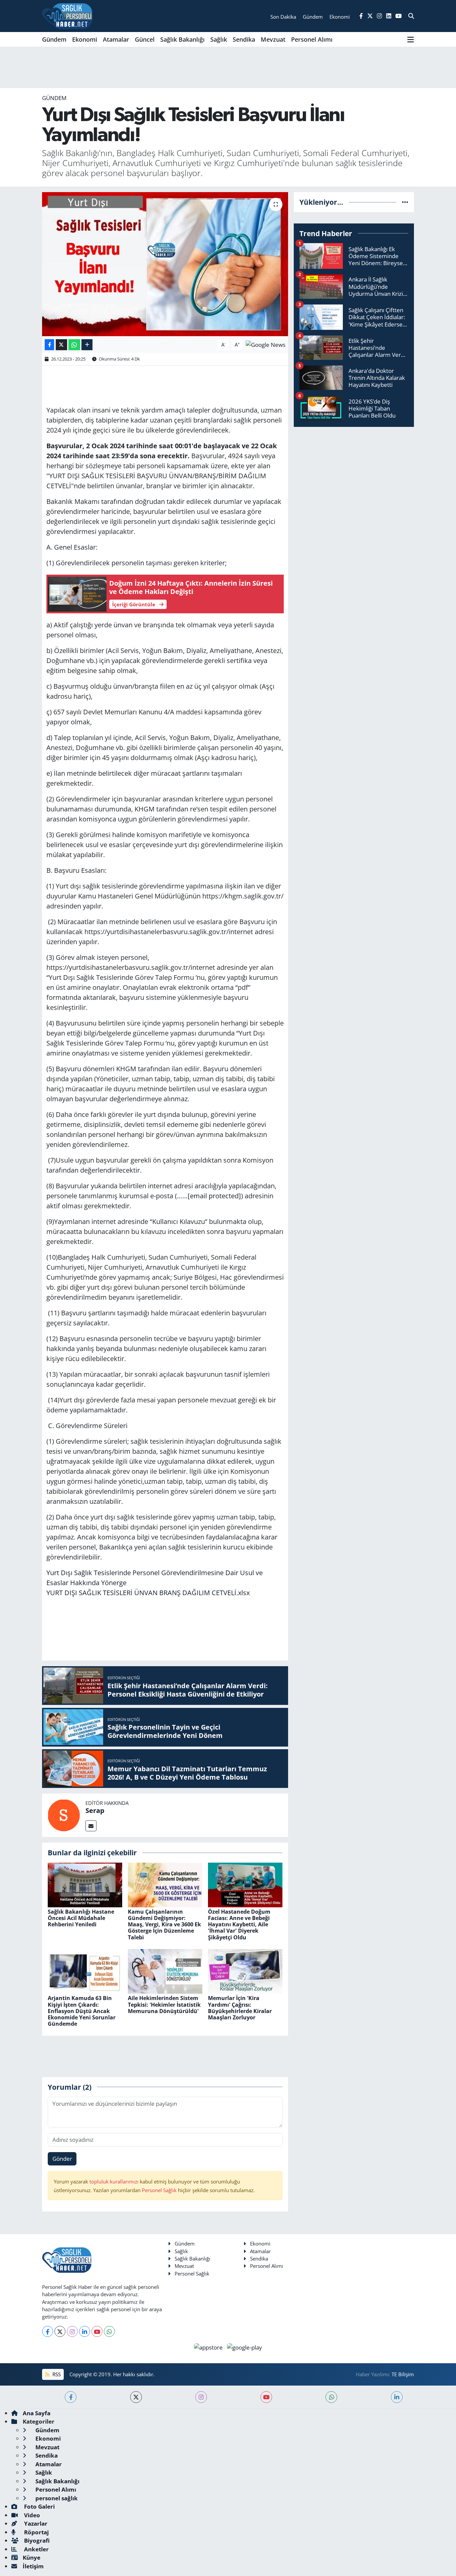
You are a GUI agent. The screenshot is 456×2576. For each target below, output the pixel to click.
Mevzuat (273, 39)
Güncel (145, 39)
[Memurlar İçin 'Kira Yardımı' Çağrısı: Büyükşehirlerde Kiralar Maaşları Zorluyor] (245, 1971)
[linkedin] (397, 2397)
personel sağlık (56, 2498)
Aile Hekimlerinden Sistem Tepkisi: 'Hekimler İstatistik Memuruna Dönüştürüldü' (164, 2004)
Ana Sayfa (37, 2413)
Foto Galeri (39, 2506)
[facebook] (71, 2397)
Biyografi (36, 2540)
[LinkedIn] (85, 2331)
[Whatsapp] (109, 2331)
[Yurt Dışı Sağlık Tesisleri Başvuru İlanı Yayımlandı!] (165, 264)
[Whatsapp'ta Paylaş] (74, 345)
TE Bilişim (403, 2374)
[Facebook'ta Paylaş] (49, 345)
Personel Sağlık (159, 2190)
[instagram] (201, 2397)
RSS (56, 2374)
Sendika (244, 39)
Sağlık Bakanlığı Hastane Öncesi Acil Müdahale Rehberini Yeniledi (81, 1918)
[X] (60, 2331)
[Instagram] (72, 2331)
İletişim (33, 2566)
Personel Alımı (312, 39)
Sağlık (219, 39)
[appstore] (209, 2347)
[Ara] (411, 16)
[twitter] (136, 2397)
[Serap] (64, 1815)
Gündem (54, 39)
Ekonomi (85, 39)
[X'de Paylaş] (61, 345)
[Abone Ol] (266, 344)
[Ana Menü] (411, 39)
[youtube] (266, 2397)
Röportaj (36, 2532)
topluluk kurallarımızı (115, 2181)
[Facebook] (48, 2331)
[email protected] (214, 1196)
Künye (32, 2557)
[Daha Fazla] (87, 345)
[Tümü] (405, 202)
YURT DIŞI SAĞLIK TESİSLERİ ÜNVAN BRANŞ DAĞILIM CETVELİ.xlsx (148, 1593)
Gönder (62, 2159)
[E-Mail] (91, 1826)
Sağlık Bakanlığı (182, 39)
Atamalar (116, 39)
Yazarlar (35, 2523)
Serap (95, 1810)
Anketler (36, 2549)
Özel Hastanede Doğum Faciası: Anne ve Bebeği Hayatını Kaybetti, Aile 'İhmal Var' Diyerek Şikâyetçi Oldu (239, 1924)
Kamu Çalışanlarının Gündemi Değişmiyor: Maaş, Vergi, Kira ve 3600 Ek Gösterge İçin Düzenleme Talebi (164, 1924)
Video (31, 2515)
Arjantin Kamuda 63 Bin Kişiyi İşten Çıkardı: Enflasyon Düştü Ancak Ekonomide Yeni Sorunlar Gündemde (82, 2011)
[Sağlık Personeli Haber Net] (67, 16)
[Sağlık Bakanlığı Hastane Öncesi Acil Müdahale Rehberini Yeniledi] (85, 1884)
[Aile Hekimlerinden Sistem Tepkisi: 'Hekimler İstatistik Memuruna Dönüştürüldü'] (165, 1971)
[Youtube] (97, 2331)
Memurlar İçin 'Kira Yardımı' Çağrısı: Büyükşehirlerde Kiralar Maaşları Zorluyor (240, 2008)
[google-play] (245, 2347)
